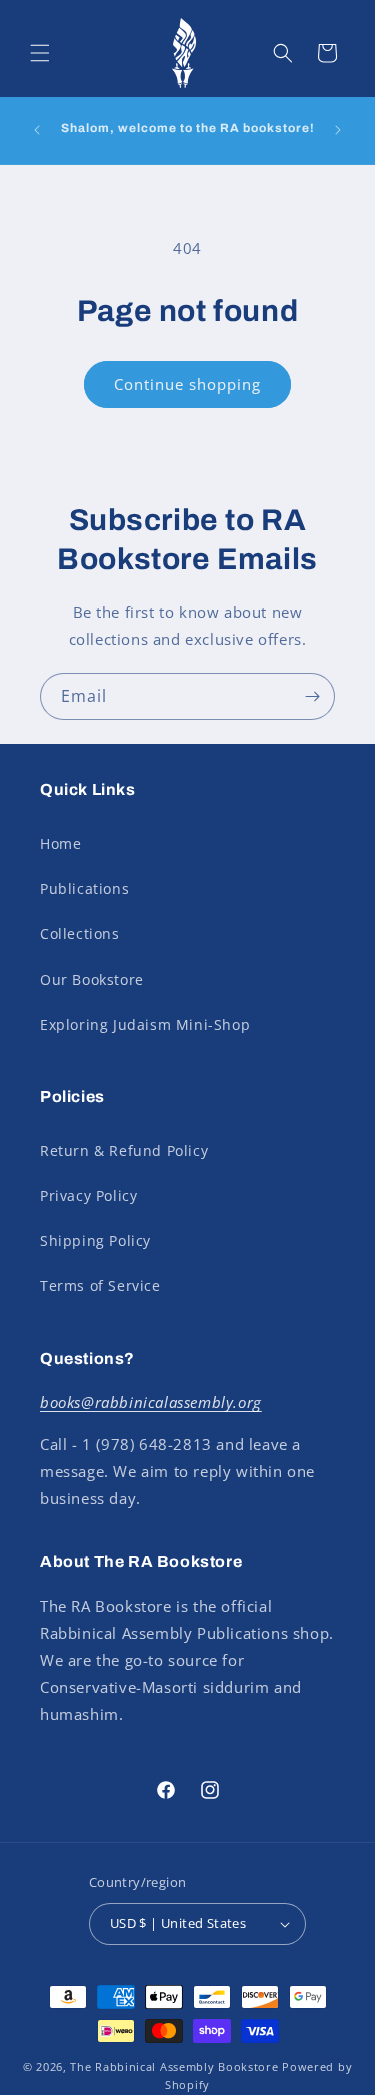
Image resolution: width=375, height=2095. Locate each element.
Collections (80, 933)
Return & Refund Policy (124, 1150)
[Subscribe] (312, 696)
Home (60, 843)
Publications (84, 888)
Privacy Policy (88, 1195)
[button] (40, 53)
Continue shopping (187, 384)
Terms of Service (100, 1285)
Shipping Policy (95, 1240)
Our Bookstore (92, 979)
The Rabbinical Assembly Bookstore (174, 2066)
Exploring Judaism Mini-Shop (145, 1024)
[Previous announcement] (37, 130)
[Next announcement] (338, 130)
